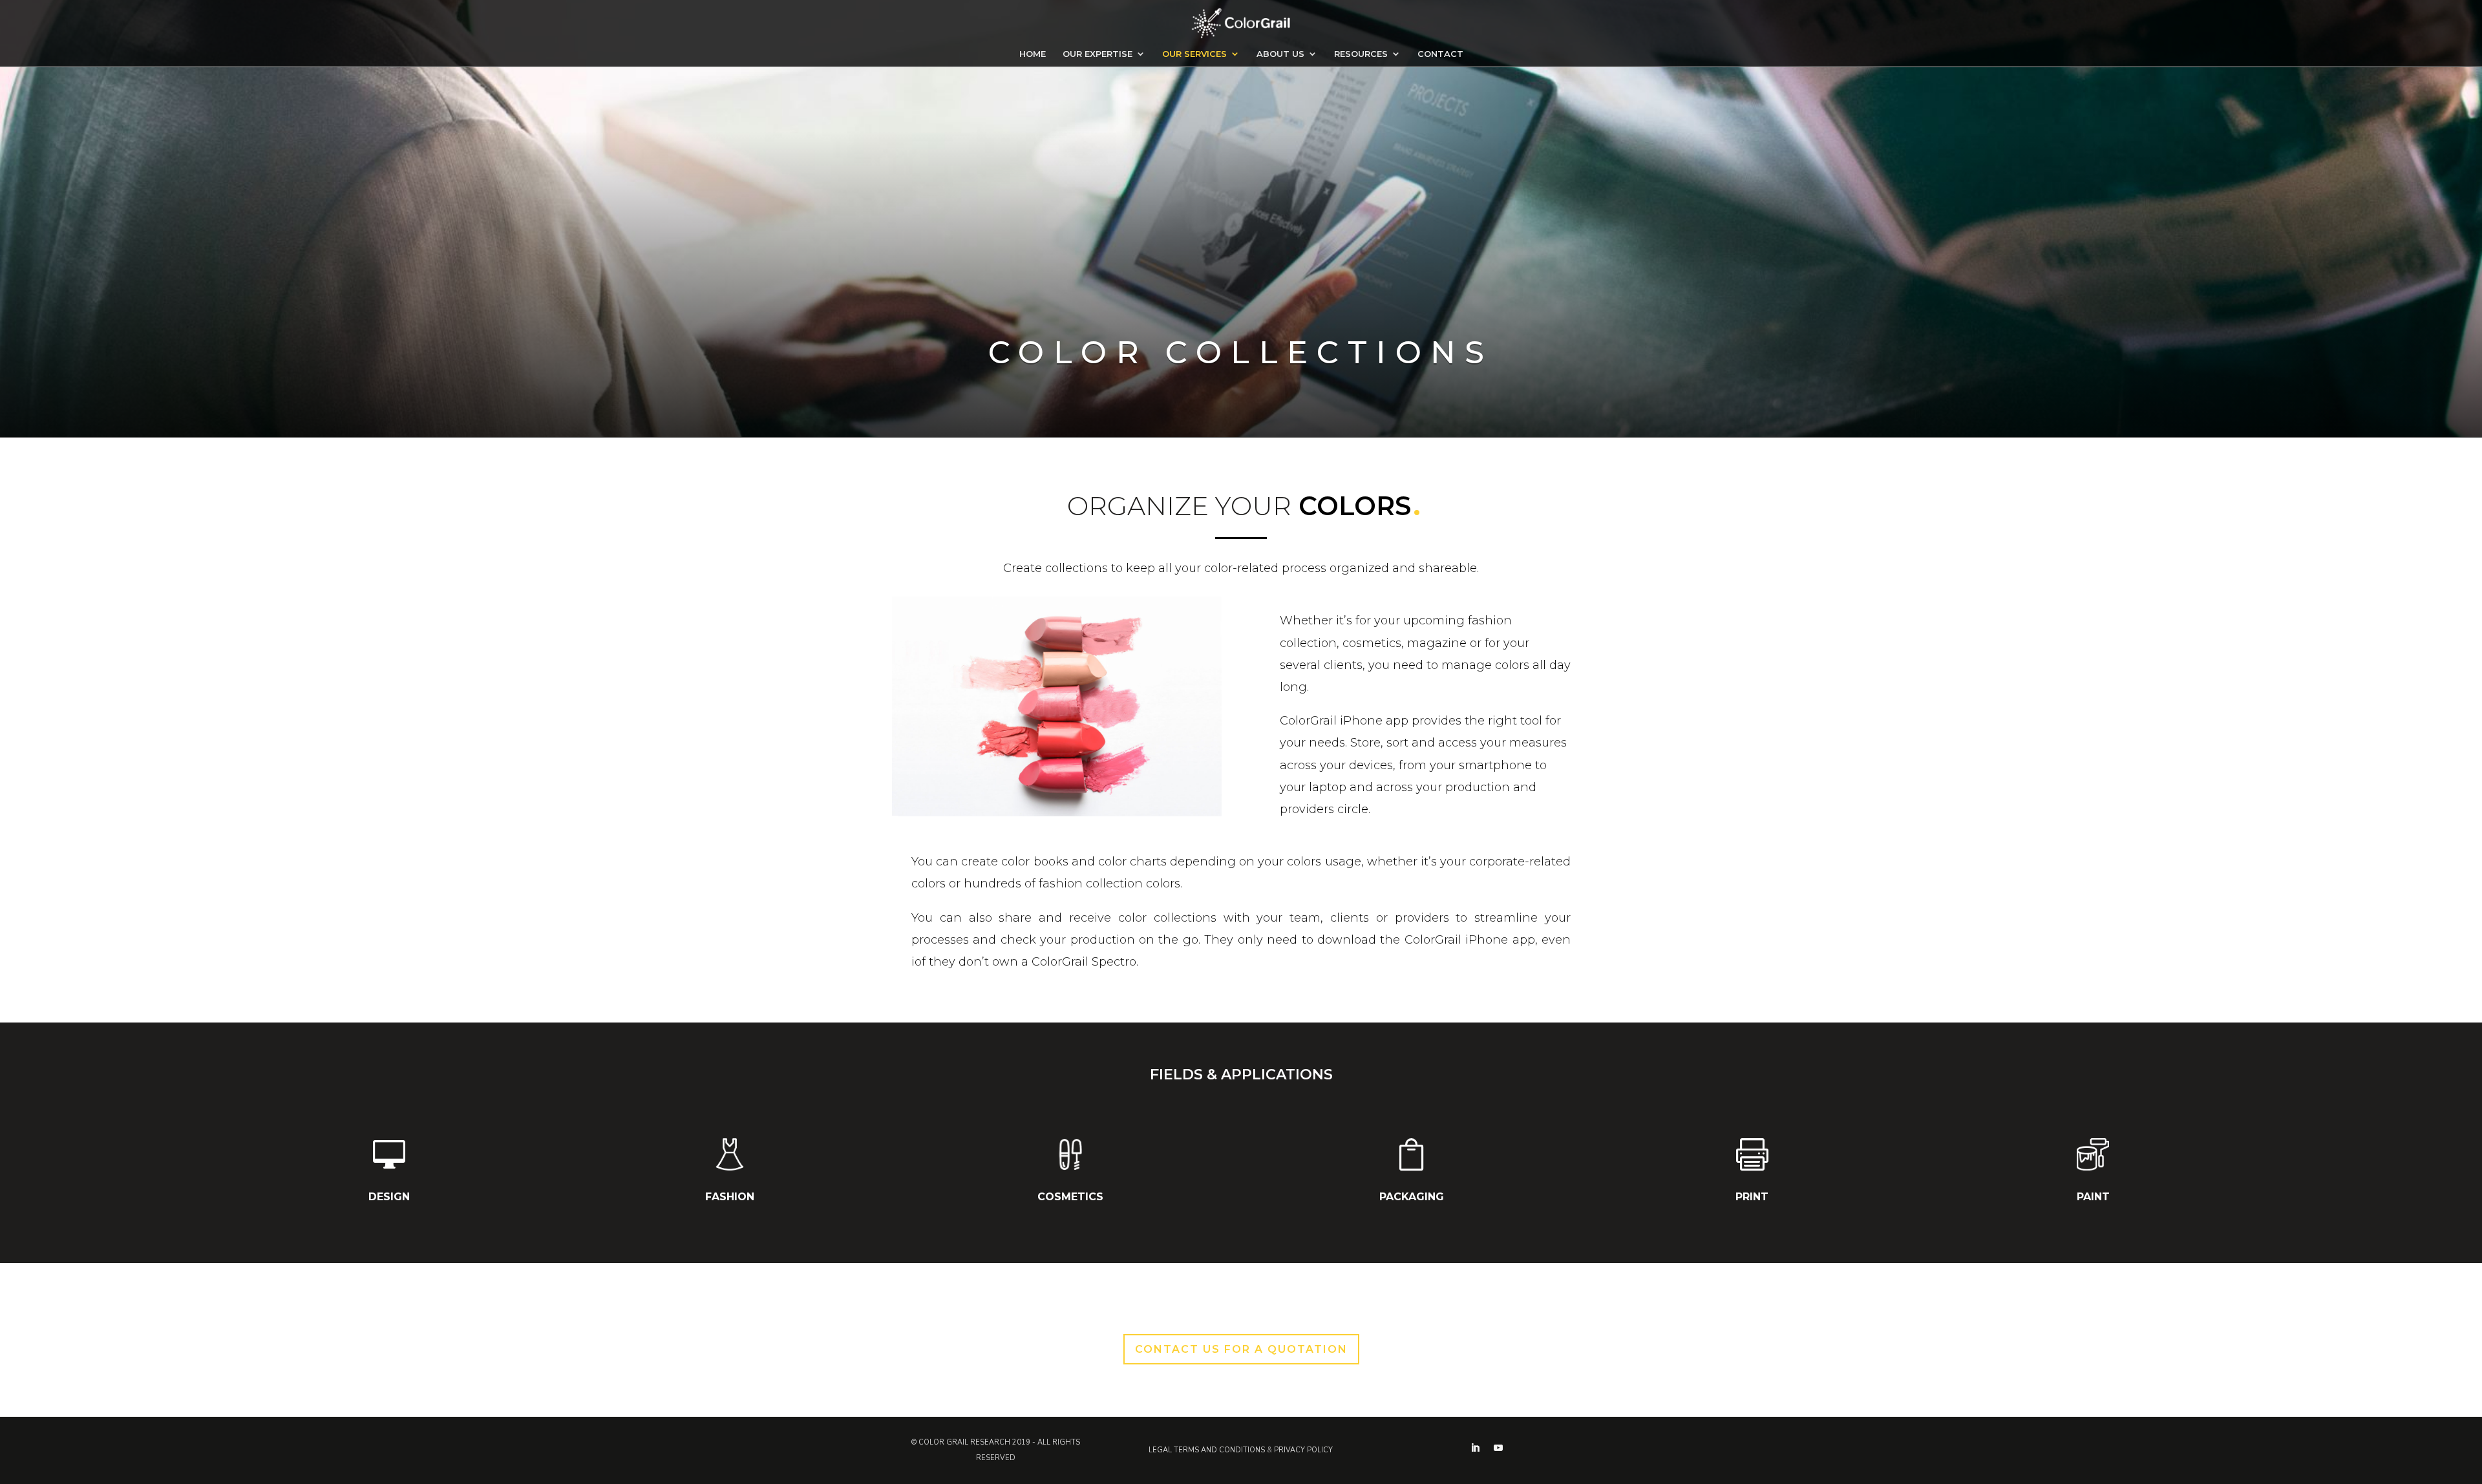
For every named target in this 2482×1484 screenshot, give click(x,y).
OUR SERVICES (1194, 54)
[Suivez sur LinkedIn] (1475, 1448)
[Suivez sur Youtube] (1498, 1448)
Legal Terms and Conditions (1207, 1450)
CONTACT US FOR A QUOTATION (1241, 1349)
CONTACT (1440, 54)
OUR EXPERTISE (1098, 54)
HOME (1033, 54)
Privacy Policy (1303, 1450)
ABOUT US (1280, 54)
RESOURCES (1361, 54)
